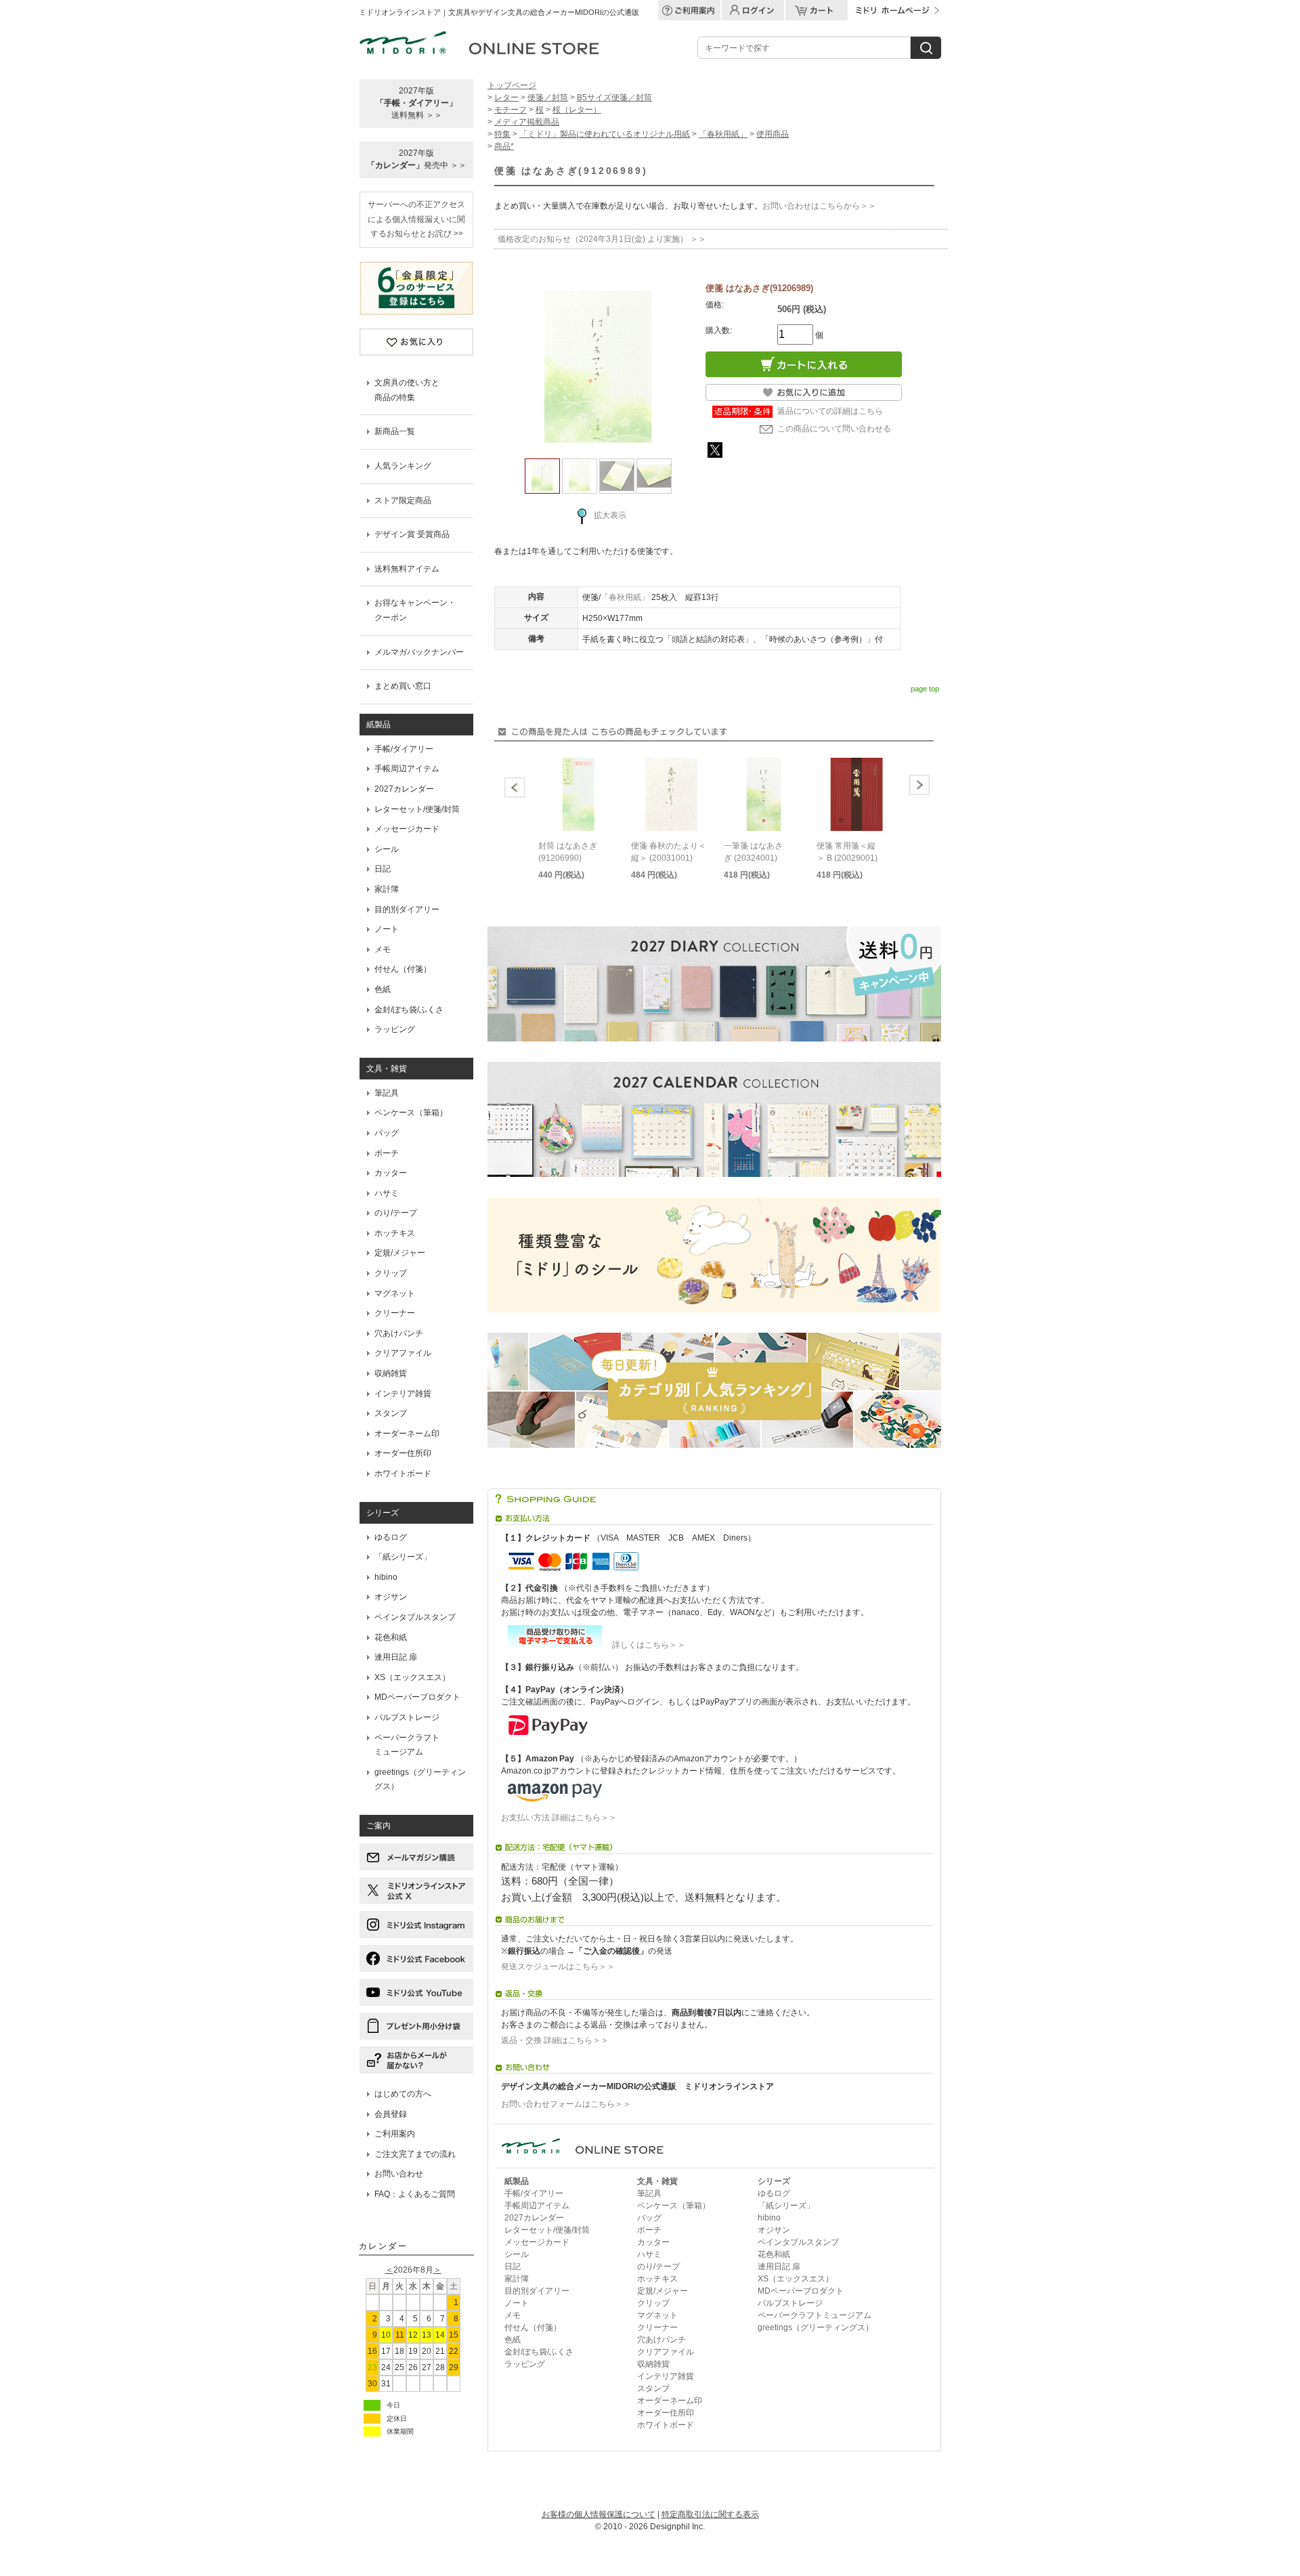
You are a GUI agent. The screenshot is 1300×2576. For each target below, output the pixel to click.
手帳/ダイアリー (404, 749)
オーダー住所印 (403, 1453)
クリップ (391, 1273)
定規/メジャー (400, 1253)
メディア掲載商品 (527, 122)
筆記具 (387, 1093)
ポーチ (387, 1153)
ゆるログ (391, 1537)
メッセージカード (407, 829)
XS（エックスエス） (412, 1677)
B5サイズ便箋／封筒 (614, 98)
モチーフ (511, 110)
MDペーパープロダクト (417, 1697)
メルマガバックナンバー (419, 652)
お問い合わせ (399, 2174)
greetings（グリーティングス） (420, 1780)
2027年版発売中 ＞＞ (417, 159)
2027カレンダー (404, 789)
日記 (383, 869)
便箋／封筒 (548, 98)
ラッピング (395, 1029)
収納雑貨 (391, 1373)
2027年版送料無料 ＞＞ (416, 103)
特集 (502, 134)
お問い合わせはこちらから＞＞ (819, 206)
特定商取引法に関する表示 (710, 2514)
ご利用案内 (395, 2134)
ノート (387, 929)
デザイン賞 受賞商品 (412, 534)
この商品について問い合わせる (834, 429)
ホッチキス (395, 1233)
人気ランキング (403, 466)
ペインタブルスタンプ (415, 1617)
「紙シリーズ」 (403, 1557)
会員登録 (391, 2114)
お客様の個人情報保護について (599, 2514)
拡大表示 (610, 515)
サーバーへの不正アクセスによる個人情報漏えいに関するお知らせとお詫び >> (416, 219)
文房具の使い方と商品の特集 (407, 390)
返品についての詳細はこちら (830, 411)
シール (387, 849)
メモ (383, 949)
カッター (391, 1173)
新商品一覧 (395, 431)
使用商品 (773, 134)
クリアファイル (403, 1353)
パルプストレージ (407, 1717)
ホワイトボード (403, 1474)
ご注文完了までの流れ (415, 2154)
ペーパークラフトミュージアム (815, 2315)
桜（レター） (577, 110)
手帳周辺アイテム (407, 769)
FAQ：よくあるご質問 (415, 2194)
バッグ (387, 1133)
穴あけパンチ (399, 1333)
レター (506, 98)
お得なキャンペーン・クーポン (415, 610)
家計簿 (387, 889)
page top (925, 689)
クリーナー (395, 1313)
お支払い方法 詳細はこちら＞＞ (559, 1818)
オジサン (391, 1597)
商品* (504, 146)
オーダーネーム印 (407, 1434)
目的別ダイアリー (407, 909)
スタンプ (391, 1413)
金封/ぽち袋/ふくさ (409, 1010)
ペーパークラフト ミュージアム (407, 1745)
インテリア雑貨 (403, 1394)
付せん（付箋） (403, 969)
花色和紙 (391, 1637)
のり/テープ (396, 1213)
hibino (386, 1577)
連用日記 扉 (396, 1657)
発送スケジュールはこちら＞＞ (558, 1967)
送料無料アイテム (407, 569)
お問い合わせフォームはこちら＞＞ (566, 2104)
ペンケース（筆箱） (411, 1113)
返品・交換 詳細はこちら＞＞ (555, 2040)
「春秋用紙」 (723, 134)
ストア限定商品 (403, 500)
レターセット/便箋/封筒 (417, 809)
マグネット (395, 1293)
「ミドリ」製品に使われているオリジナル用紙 (605, 134)
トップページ (512, 85)
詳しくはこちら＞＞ (645, 1645)
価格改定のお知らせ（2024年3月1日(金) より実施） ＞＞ (602, 239)
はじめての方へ (403, 2094)
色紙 (383, 989)
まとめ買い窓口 (403, 686)
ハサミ (387, 1193)
